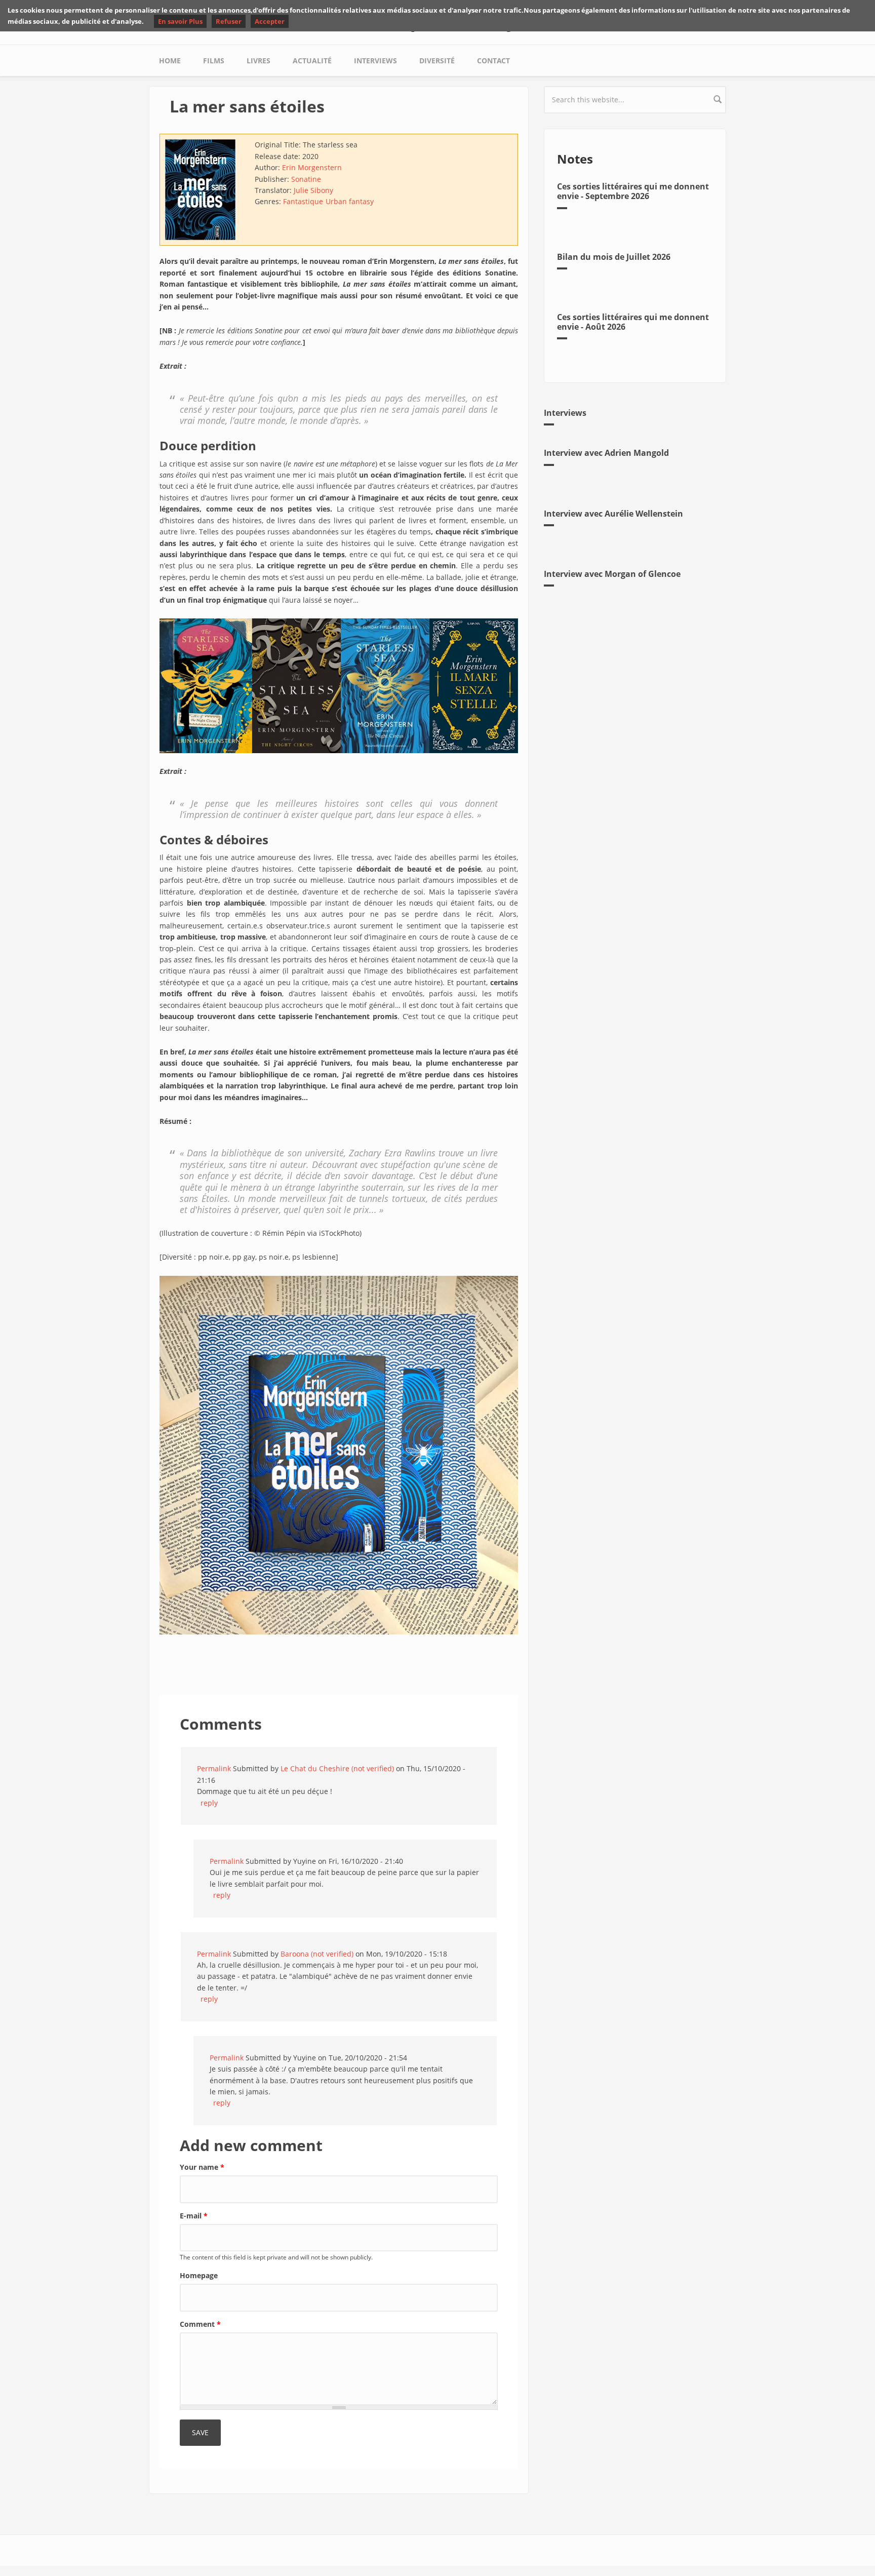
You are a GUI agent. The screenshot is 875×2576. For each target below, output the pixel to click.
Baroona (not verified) (317, 1954)
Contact (493, 61)
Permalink (214, 1768)
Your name (202, 2167)
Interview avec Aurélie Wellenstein (613, 514)
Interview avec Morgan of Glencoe (612, 574)
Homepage (199, 2275)
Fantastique (303, 201)
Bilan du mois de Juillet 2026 (614, 257)
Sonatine (306, 179)
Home (170, 61)
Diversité (437, 61)
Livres (258, 61)
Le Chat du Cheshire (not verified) (337, 1768)
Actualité (312, 61)
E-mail (194, 2216)
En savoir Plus (180, 21)
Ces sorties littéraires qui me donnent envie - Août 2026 (633, 322)
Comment (200, 2324)
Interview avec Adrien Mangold (606, 453)
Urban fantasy (350, 201)
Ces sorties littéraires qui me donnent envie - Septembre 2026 (633, 191)
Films (214, 61)
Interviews (375, 61)
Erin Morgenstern (312, 167)
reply (209, 1803)
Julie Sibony (313, 190)
